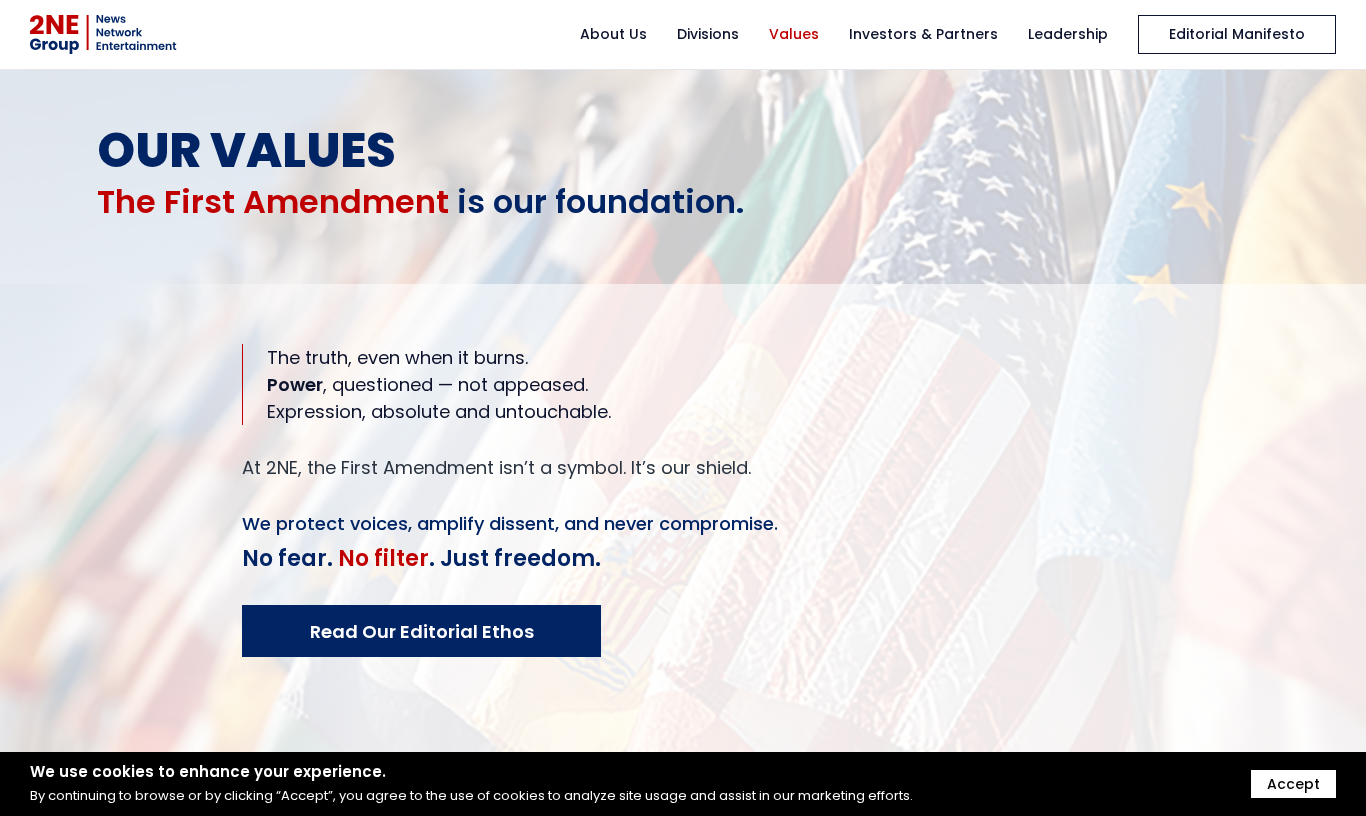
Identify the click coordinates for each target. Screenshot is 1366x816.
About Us (613, 34)
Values (794, 34)
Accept (1293, 784)
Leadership (1068, 34)
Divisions (708, 34)
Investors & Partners (923, 34)
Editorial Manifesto (1237, 34)
